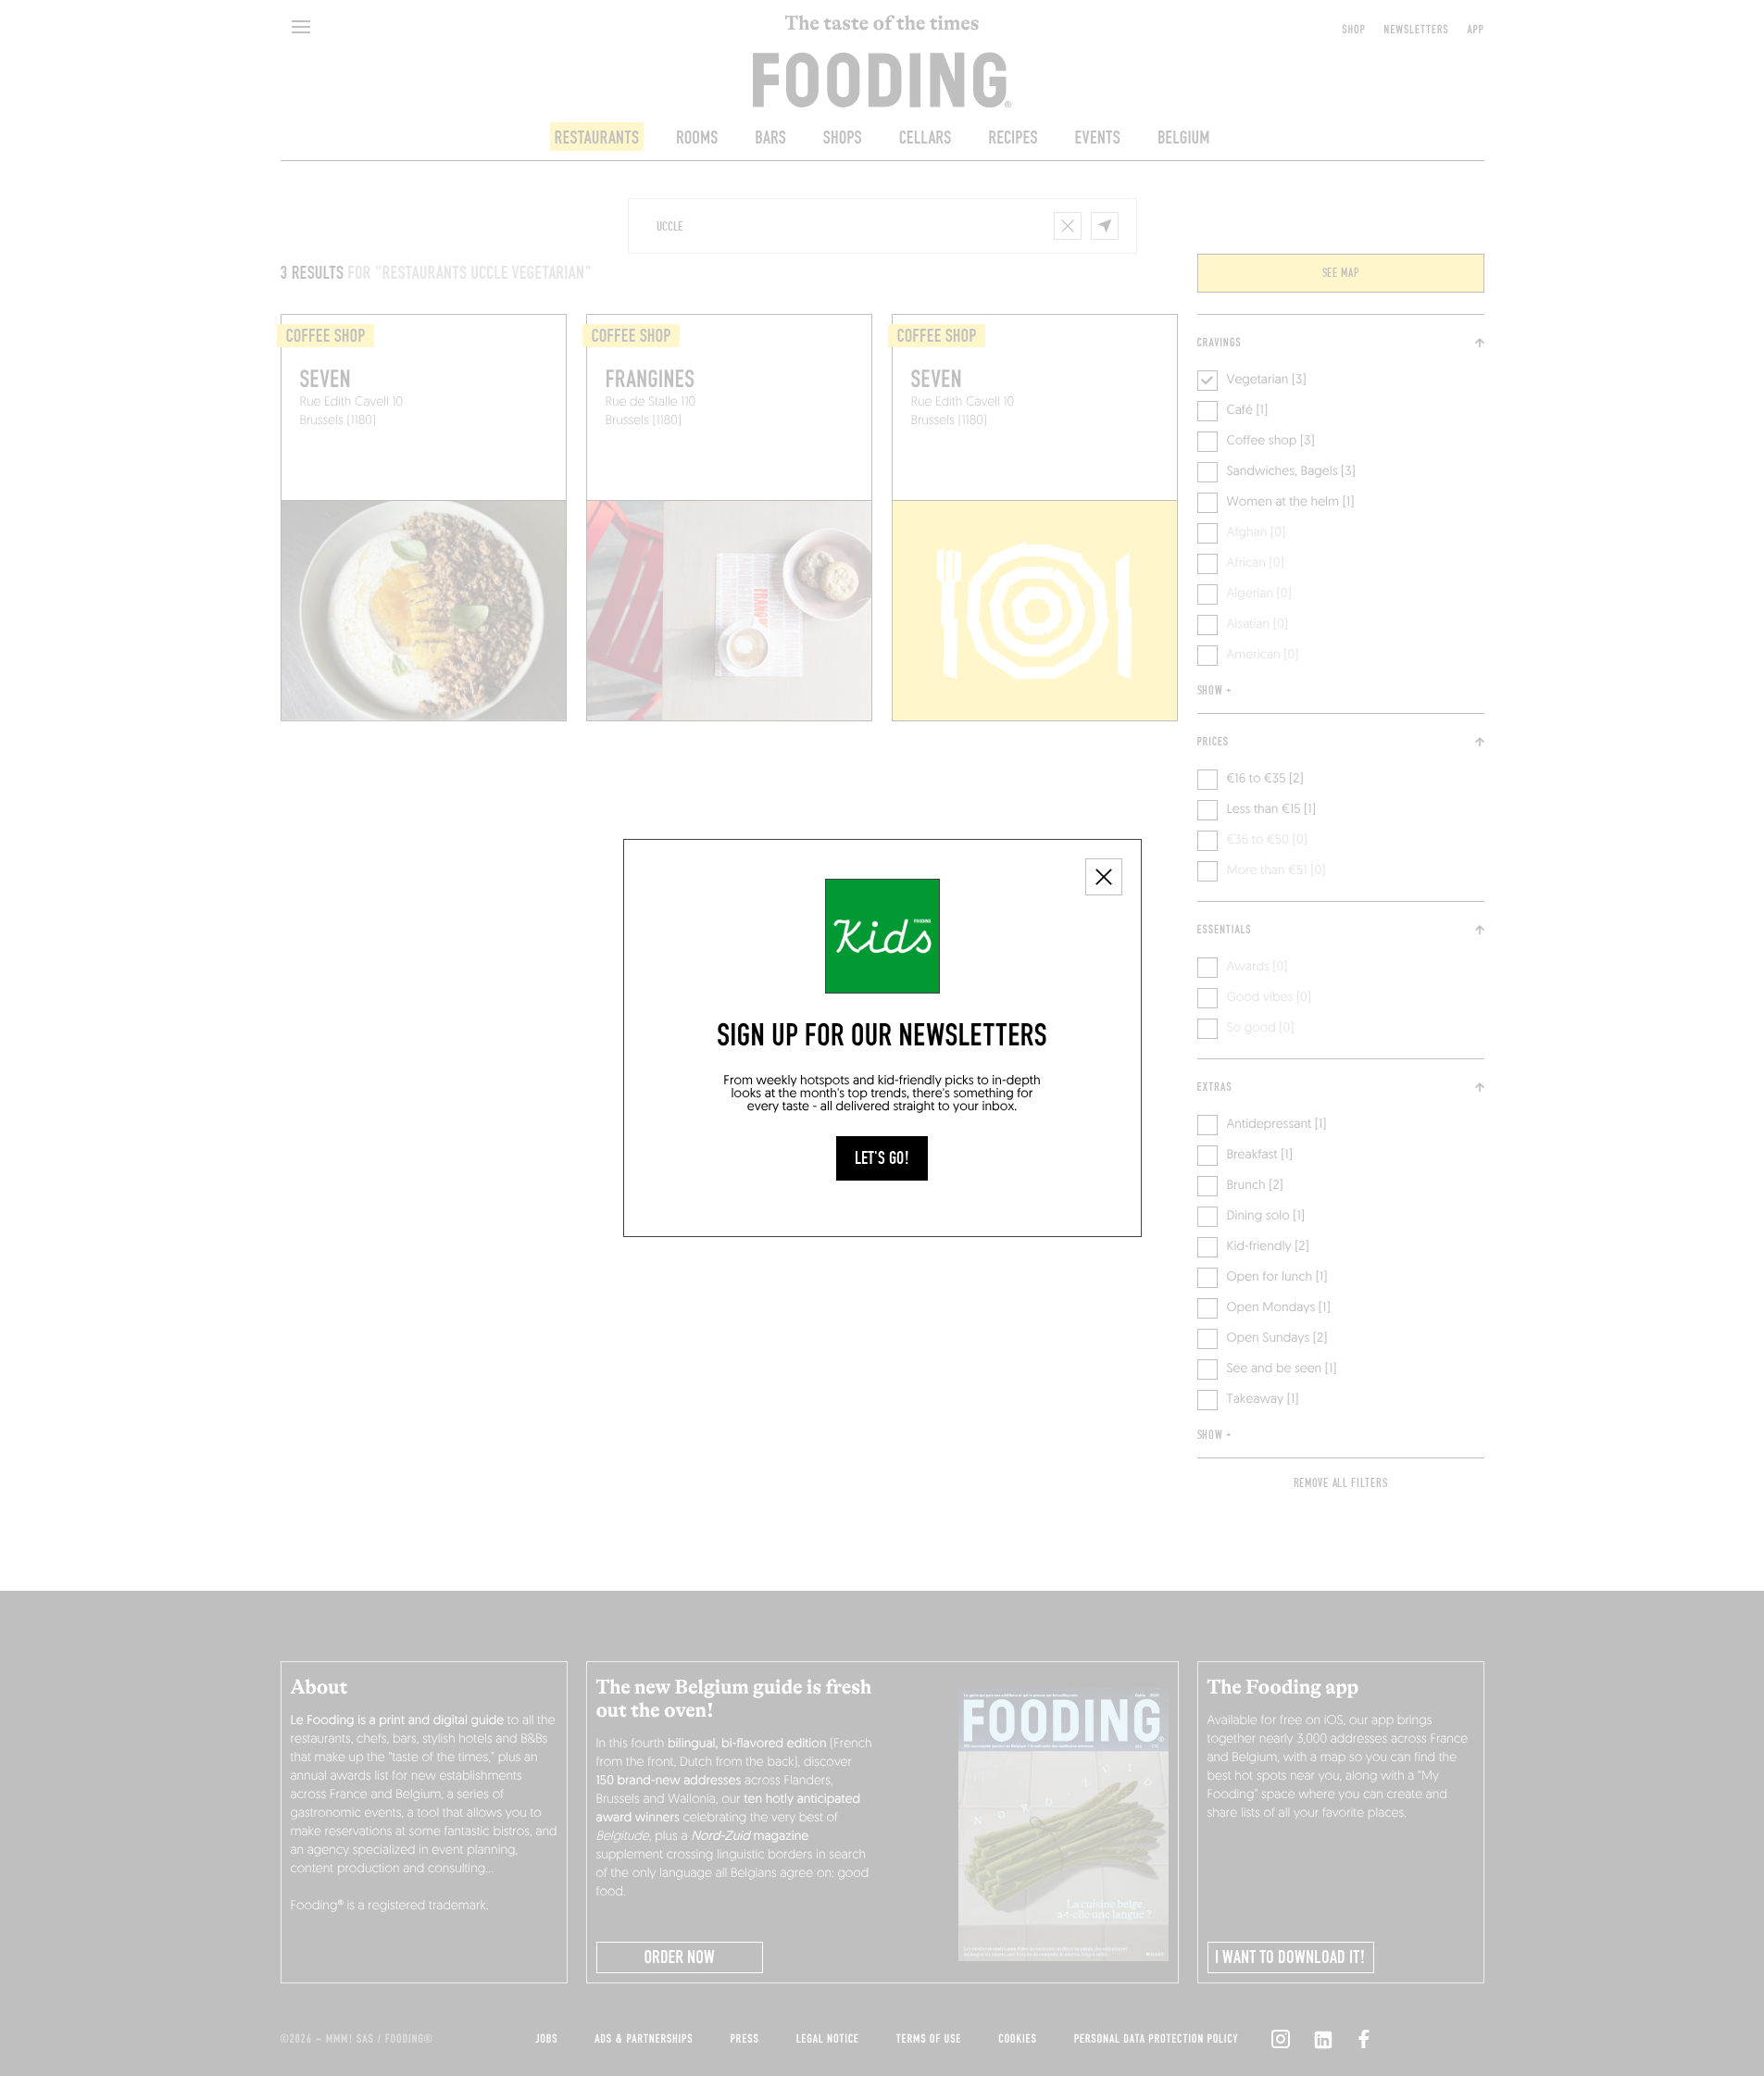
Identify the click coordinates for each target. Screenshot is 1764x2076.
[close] (1104, 877)
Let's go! (882, 1158)
